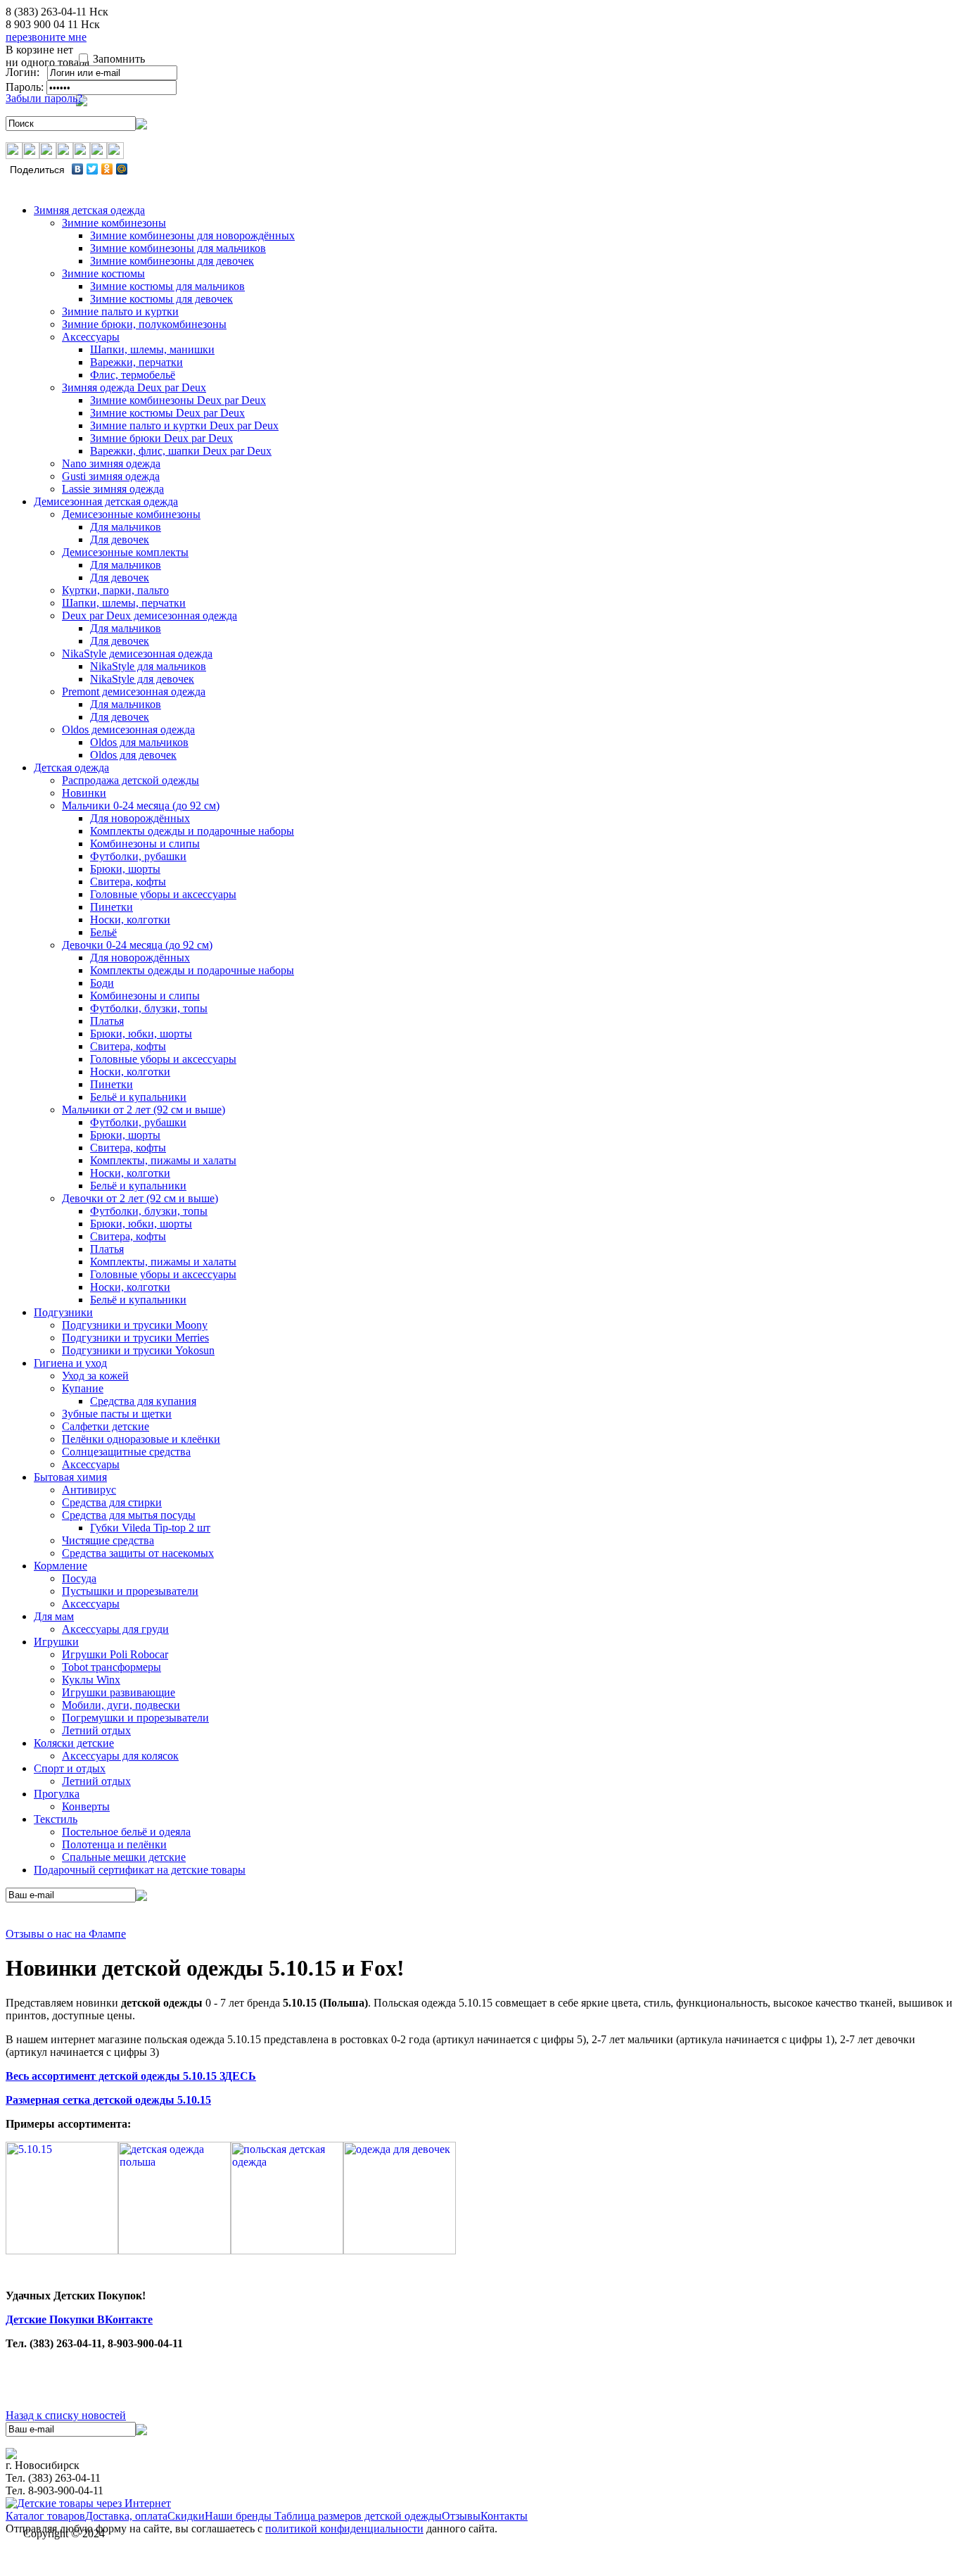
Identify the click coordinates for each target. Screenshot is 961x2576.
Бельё (103, 932)
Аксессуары (91, 337)
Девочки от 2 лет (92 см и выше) (140, 1198)
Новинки (84, 793)
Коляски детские (74, 1743)
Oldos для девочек (133, 755)
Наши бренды (240, 2516)
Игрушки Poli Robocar (115, 1654)
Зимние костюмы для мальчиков (167, 286)
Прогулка (57, 1794)
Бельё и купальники (138, 1097)
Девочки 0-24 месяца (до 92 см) (137, 945)
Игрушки (56, 1642)
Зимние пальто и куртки (120, 311)
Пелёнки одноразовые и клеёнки (141, 1439)
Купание (83, 1388)
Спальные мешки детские (124, 1857)
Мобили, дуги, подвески (121, 1705)
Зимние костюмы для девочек (161, 299)
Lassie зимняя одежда (113, 489)
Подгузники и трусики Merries (135, 1338)
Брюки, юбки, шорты (141, 1034)
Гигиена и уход (70, 1363)
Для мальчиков (126, 527)
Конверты (86, 1806)
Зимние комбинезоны (114, 223)
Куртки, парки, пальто (115, 590)
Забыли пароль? (44, 98)
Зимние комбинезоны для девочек (172, 261)
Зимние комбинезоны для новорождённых (192, 235)
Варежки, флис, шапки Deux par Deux (181, 451)
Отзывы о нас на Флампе (66, 1934)
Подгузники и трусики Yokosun (138, 1350)
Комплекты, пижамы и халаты (163, 1160)
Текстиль (56, 1819)
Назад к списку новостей (66, 2415)
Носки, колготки (130, 920)
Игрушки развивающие (119, 1692)
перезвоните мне (46, 37)
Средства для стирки (112, 1502)
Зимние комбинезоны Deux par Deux (178, 400)
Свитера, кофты (128, 882)
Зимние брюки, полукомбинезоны (144, 324)
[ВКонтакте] (78, 169)
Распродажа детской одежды (131, 780)
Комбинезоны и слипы (145, 844)
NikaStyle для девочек (142, 679)
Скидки (186, 2516)
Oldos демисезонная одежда (128, 730)
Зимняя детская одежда (89, 210)
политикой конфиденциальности (344, 2528)
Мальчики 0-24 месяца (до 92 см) (141, 806)
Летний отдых (96, 1730)
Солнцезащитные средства (126, 1452)
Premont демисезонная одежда (134, 692)
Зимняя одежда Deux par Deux (134, 387)
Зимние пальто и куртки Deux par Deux (184, 425)
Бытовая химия (70, 1477)
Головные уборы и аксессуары (163, 894)
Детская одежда (71, 768)
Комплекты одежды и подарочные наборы (192, 831)
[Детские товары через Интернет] (88, 2503)
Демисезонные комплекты (125, 552)
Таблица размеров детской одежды (358, 2516)
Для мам (54, 1616)
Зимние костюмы (103, 273)
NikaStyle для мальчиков (148, 666)
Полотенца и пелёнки (114, 1844)
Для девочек (120, 539)
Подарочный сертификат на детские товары (140, 1870)
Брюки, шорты (125, 869)
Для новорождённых (140, 818)
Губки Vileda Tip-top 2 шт (150, 1528)
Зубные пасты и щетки (117, 1414)
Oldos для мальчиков (139, 742)
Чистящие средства (108, 1540)
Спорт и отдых (70, 1768)
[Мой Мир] (122, 169)
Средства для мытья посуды (129, 1515)
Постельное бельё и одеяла (126, 1832)
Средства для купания (143, 1401)
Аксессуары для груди (115, 1629)
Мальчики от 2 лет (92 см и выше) (144, 1110)
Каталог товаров (45, 2516)
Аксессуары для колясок (120, 1756)
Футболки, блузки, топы (149, 1008)
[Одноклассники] (107, 169)
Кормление (61, 1566)
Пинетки (112, 907)
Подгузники (63, 1312)
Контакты (504, 2516)
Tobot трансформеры (112, 1667)
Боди (102, 983)
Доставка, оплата (126, 2516)
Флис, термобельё (133, 375)
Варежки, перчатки (136, 362)
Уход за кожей (95, 1376)
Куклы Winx (91, 1680)
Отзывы (461, 2516)
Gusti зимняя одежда (111, 476)
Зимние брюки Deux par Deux (161, 438)
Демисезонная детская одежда (106, 501)
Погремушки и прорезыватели (135, 1718)
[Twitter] (93, 169)
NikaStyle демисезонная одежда (137, 654)
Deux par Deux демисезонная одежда (149, 615)
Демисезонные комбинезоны (131, 514)
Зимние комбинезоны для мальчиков (178, 248)
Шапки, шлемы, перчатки (124, 603)
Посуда (79, 1578)
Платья (107, 1021)
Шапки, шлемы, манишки (152, 349)
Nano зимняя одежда (111, 463)
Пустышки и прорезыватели (130, 1591)
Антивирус (89, 1490)
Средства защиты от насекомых (138, 1553)
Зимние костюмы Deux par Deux (167, 413)
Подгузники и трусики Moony (135, 1325)
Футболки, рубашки (138, 856)
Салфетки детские (106, 1426)
